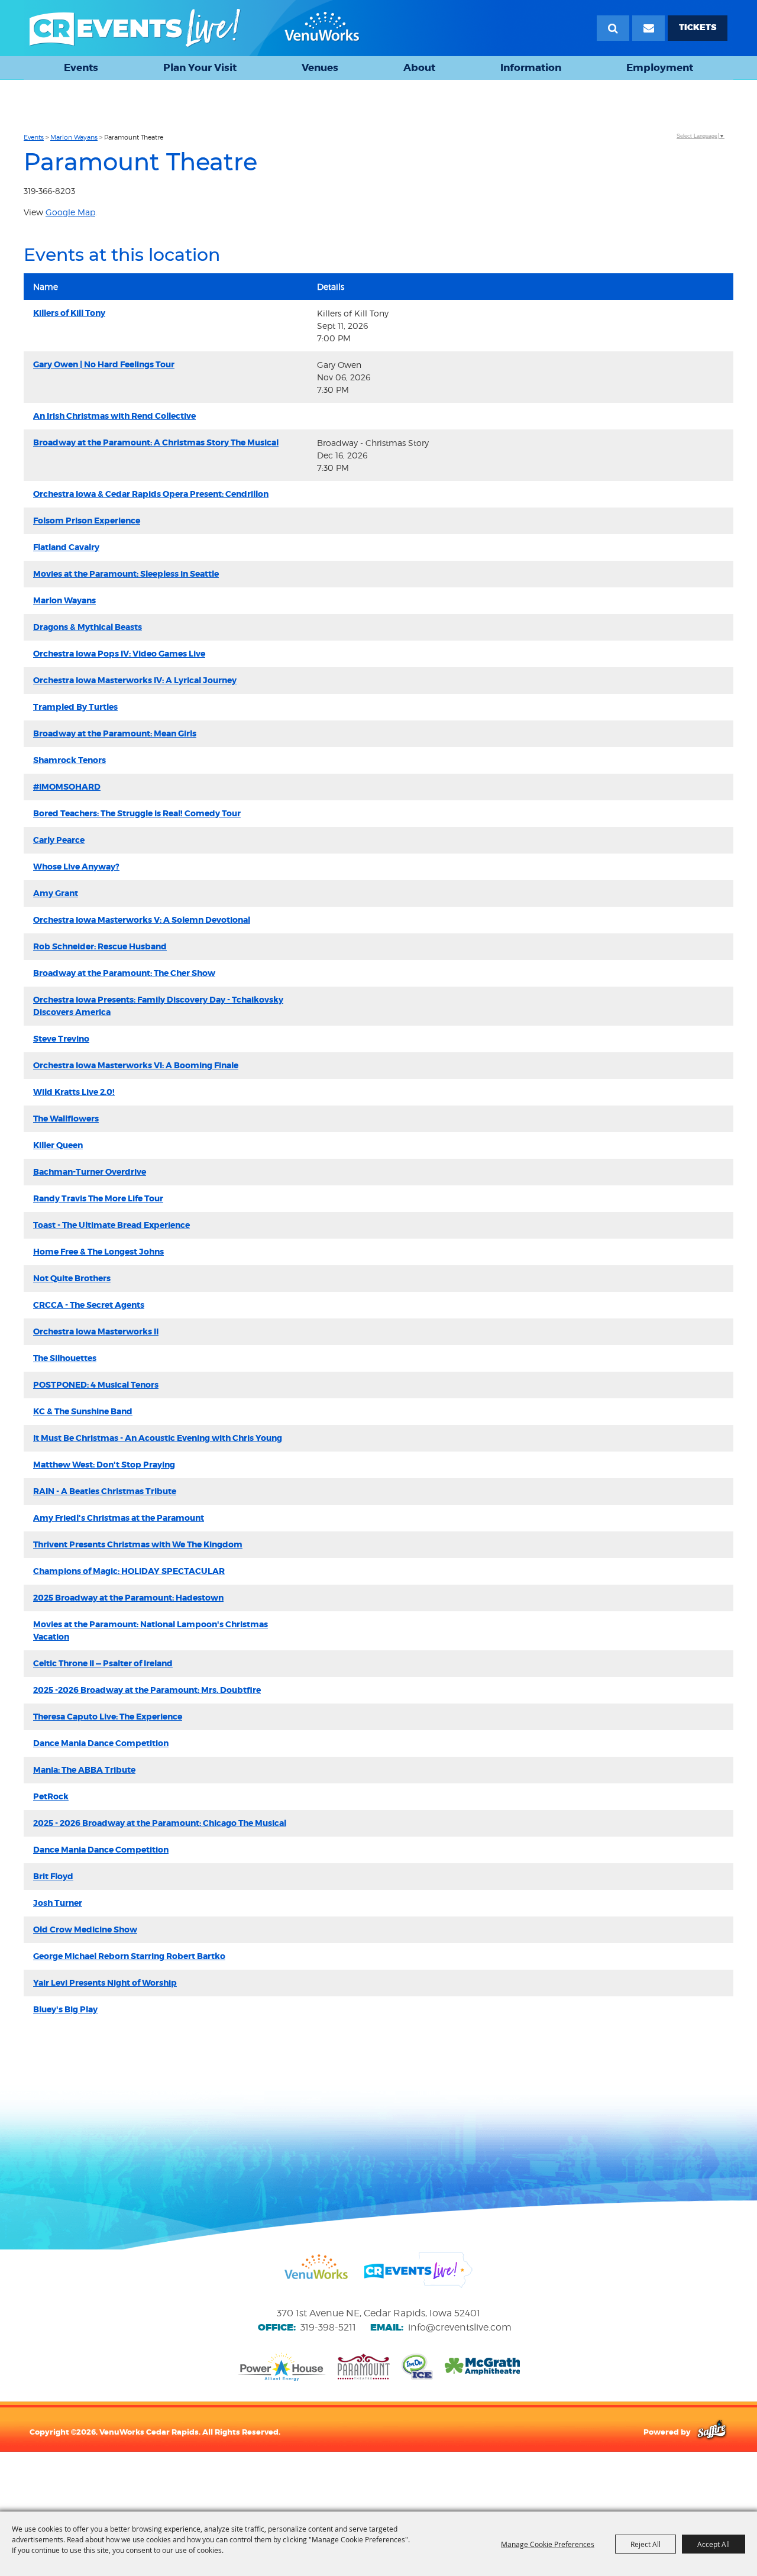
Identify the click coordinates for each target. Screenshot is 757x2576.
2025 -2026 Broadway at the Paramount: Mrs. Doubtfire (147, 1690)
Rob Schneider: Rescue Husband (100, 946)
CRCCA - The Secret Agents (89, 1305)
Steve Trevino (61, 1039)
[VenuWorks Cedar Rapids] (195, 28)
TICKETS (698, 28)
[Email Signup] (648, 28)
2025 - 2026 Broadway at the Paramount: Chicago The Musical (160, 1823)
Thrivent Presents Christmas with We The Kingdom (138, 1544)
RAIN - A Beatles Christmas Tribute (105, 1491)
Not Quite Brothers (72, 1278)
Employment (660, 67)
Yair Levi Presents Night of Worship (105, 1983)
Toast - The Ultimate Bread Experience (111, 1225)
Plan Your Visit (200, 67)
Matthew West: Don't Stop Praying (104, 1465)
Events (81, 67)
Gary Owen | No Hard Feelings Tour (104, 364)
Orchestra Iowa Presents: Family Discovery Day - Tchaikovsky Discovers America (158, 1006)
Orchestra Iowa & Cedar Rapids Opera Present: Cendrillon (151, 494)
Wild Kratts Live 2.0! (74, 1092)
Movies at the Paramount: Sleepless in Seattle (126, 574)
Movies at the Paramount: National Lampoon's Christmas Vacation (151, 1630)
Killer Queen (58, 1145)
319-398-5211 (328, 2327)
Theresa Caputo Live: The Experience (108, 1717)
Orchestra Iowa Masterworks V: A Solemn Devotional (142, 920)
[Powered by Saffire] (712, 2432)
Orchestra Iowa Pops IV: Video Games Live (119, 654)
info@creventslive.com (460, 2327)
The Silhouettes (65, 1358)
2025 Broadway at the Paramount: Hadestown (128, 1598)
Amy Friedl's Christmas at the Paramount (119, 1518)
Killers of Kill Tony (69, 313)
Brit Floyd (53, 1876)
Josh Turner (58, 1903)
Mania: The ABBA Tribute (84, 1770)
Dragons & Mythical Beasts (88, 627)
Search (613, 28)
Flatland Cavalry (66, 547)
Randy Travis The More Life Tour (98, 1198)
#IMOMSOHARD (67, 787)
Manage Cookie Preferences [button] (548, 2544)
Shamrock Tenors (69, 760)
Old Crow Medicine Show (85, 1929)
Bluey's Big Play (65, 2009)
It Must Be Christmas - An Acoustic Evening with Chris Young (158, 1438)
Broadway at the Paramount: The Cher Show (124, 973)
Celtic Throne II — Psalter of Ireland (103, 1663)
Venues (320, 67)
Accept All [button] (714, 2544)
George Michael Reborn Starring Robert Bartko (129, 1956)
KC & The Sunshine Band (83, 1411)
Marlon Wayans (74, 137)
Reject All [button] (646, 2544)
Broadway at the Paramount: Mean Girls (115, 733)
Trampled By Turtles (75, 707)
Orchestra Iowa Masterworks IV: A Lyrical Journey (135, 680)
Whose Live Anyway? (76, 867)
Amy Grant (56, 893)
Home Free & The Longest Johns (98, 1252)
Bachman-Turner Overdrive (90, 1172)
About (419, 67)
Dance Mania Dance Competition (101, 1743)
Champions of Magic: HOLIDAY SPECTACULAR (129, 1571)
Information (531, 67)
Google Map (70, 212)
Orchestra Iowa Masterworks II (96, 1331)
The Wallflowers (66, 1119)
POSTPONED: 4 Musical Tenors (96, 1385)
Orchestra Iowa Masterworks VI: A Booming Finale (136, 1065)
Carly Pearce (59, 840)
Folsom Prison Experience (87, 521)
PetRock (51, 1796)
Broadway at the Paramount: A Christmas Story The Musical (156, 442)
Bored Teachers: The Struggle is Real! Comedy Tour (137, 813)
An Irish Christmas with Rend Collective (114, 416)
